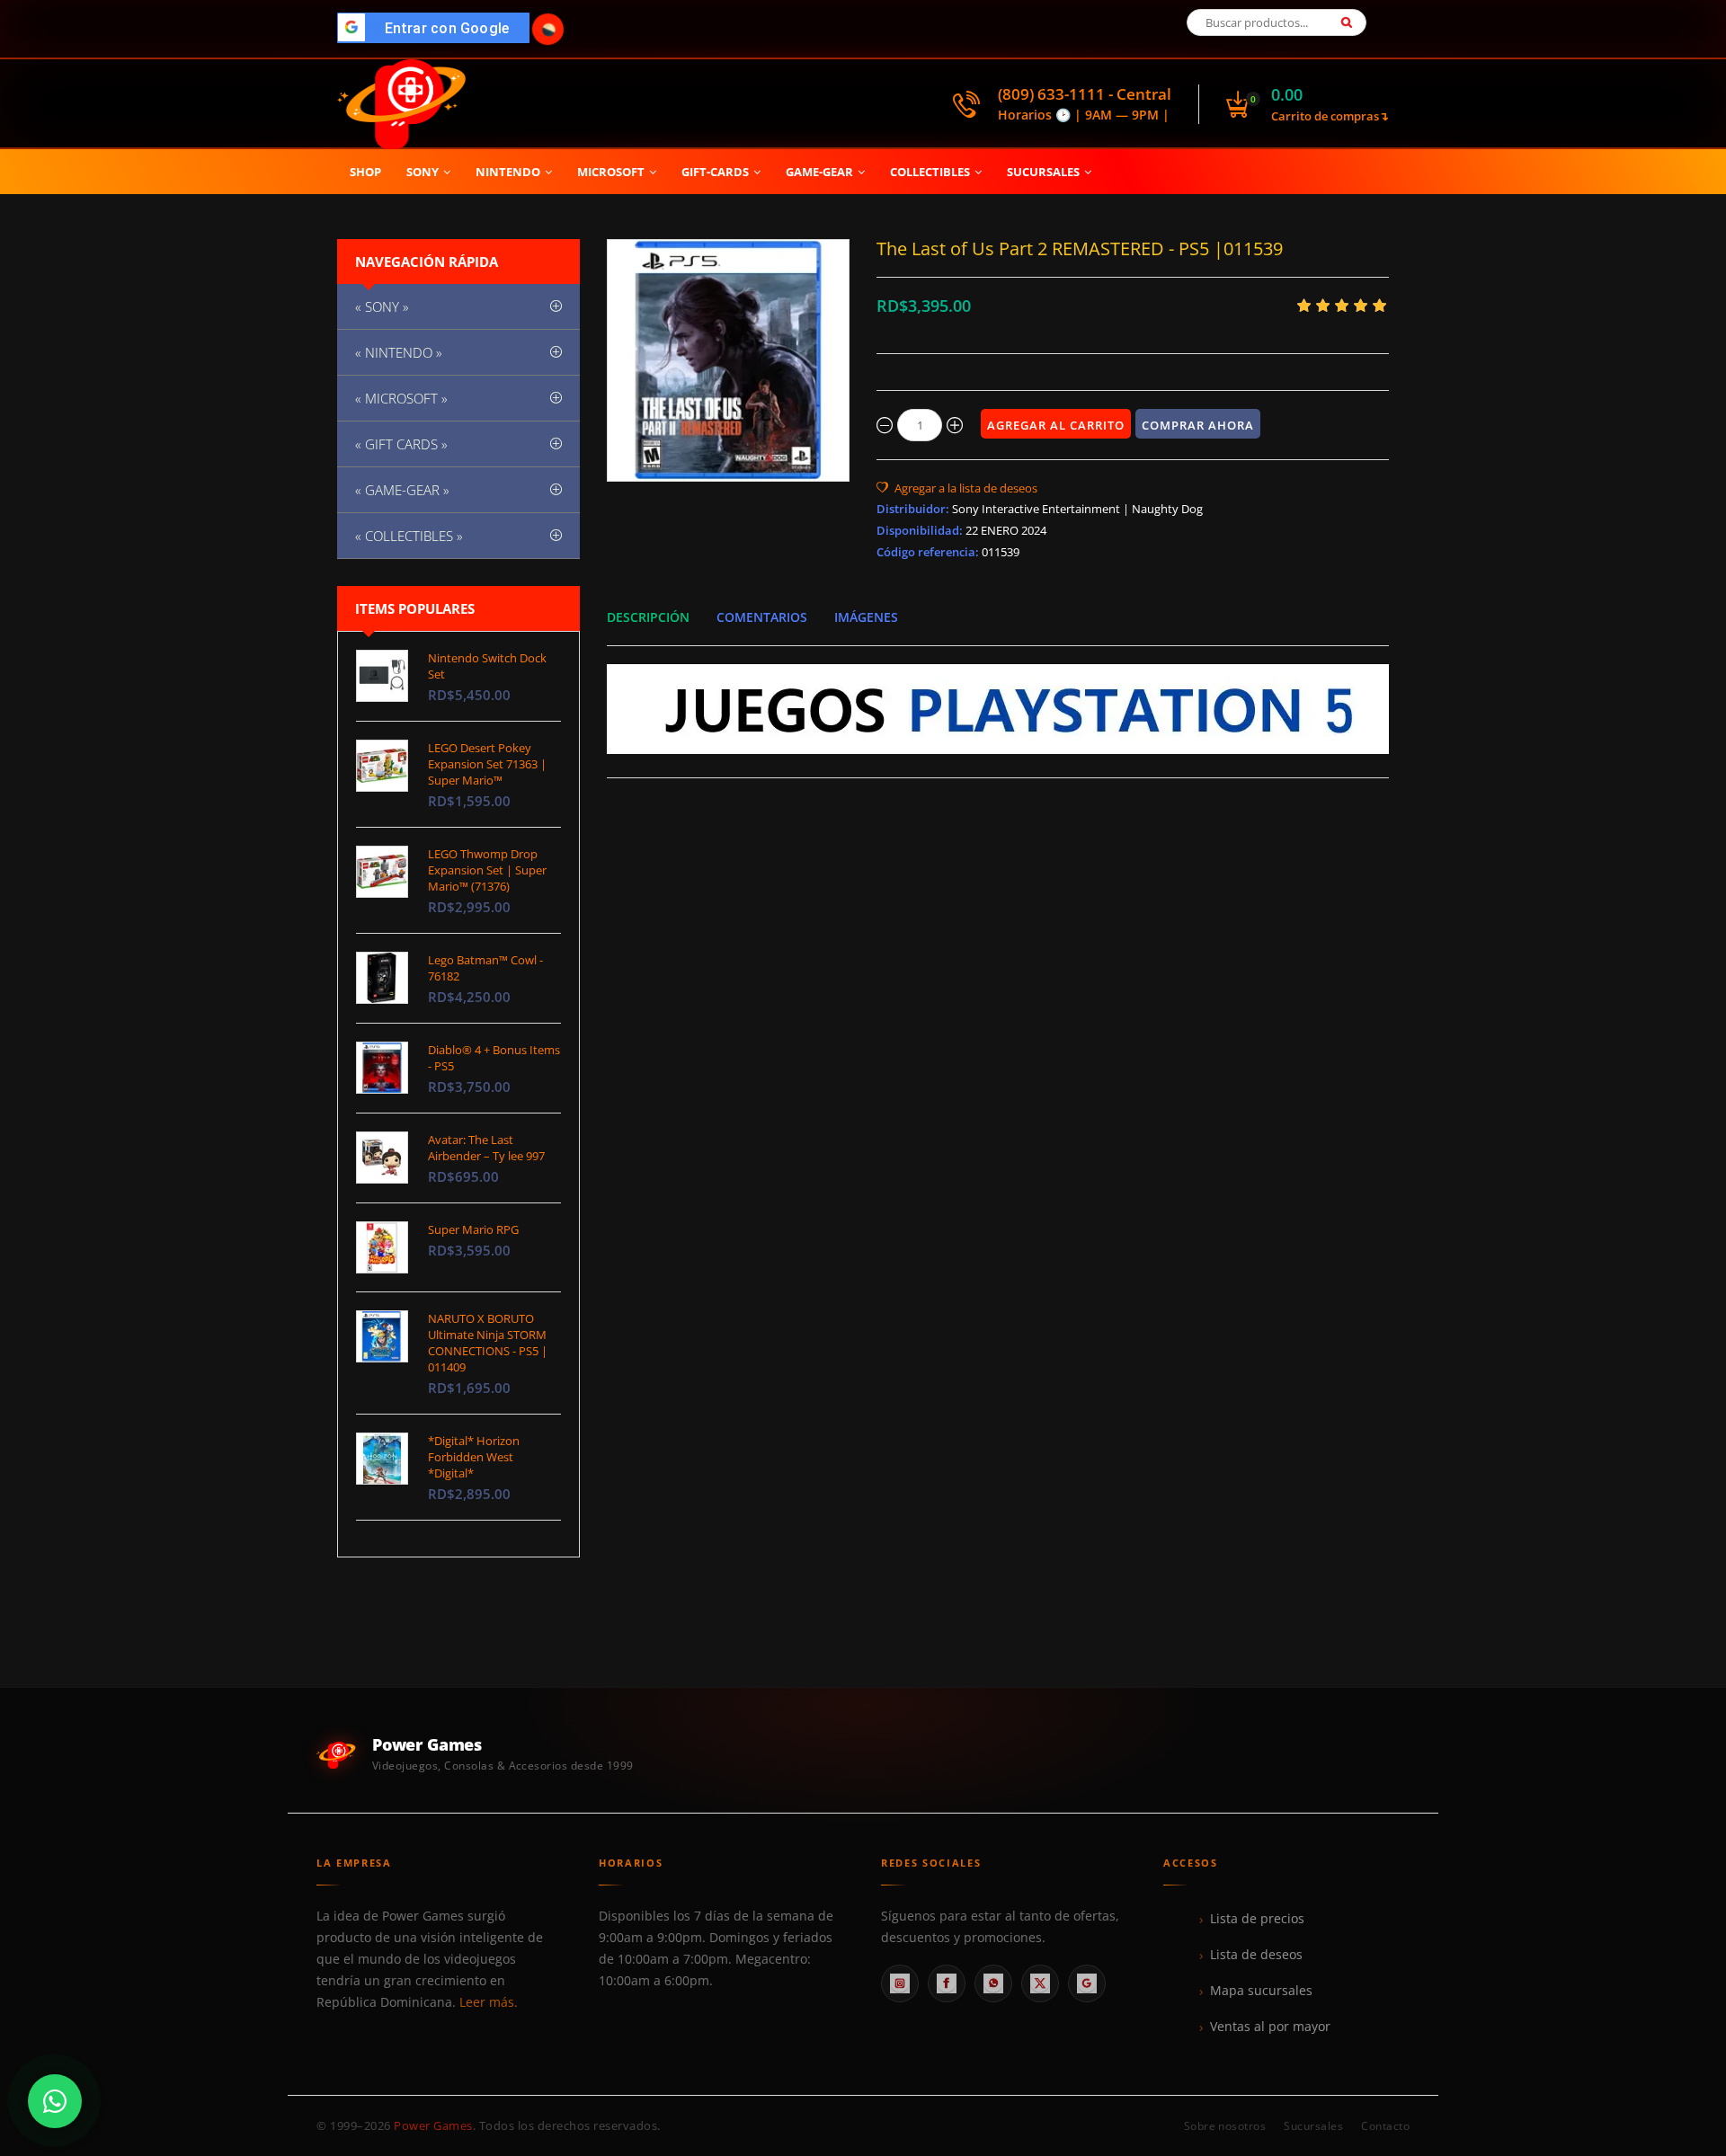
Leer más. (489, 2002)
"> (438, 28)
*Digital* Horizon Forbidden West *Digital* (474, 1457)
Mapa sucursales (1261, 1991)
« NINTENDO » (399, 352)
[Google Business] (1087, 1983)
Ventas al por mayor (1270, 2027)
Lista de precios (1257, 1919)
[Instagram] (900, 1983)
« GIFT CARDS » (401, 444)
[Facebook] (947, 1983)
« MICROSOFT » (401, 398)
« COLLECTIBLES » (409, 536)
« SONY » (382, 306)
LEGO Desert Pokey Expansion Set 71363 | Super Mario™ (487, 764)
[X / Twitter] (1040, 1983)
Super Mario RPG (473, 1229)
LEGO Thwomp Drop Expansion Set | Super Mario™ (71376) (487, 870)
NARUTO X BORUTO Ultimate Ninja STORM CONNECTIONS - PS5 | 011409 (488, 1343)
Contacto (1385, 2126)
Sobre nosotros (1225, 2126)
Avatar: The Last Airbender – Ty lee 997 (486, 1148)
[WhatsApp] (993, 1983)
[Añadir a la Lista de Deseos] (957, 488)
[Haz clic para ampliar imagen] (728, 360)
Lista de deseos (1256, 1955)
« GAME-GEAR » (402, 490)
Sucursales (1313, 2126)
